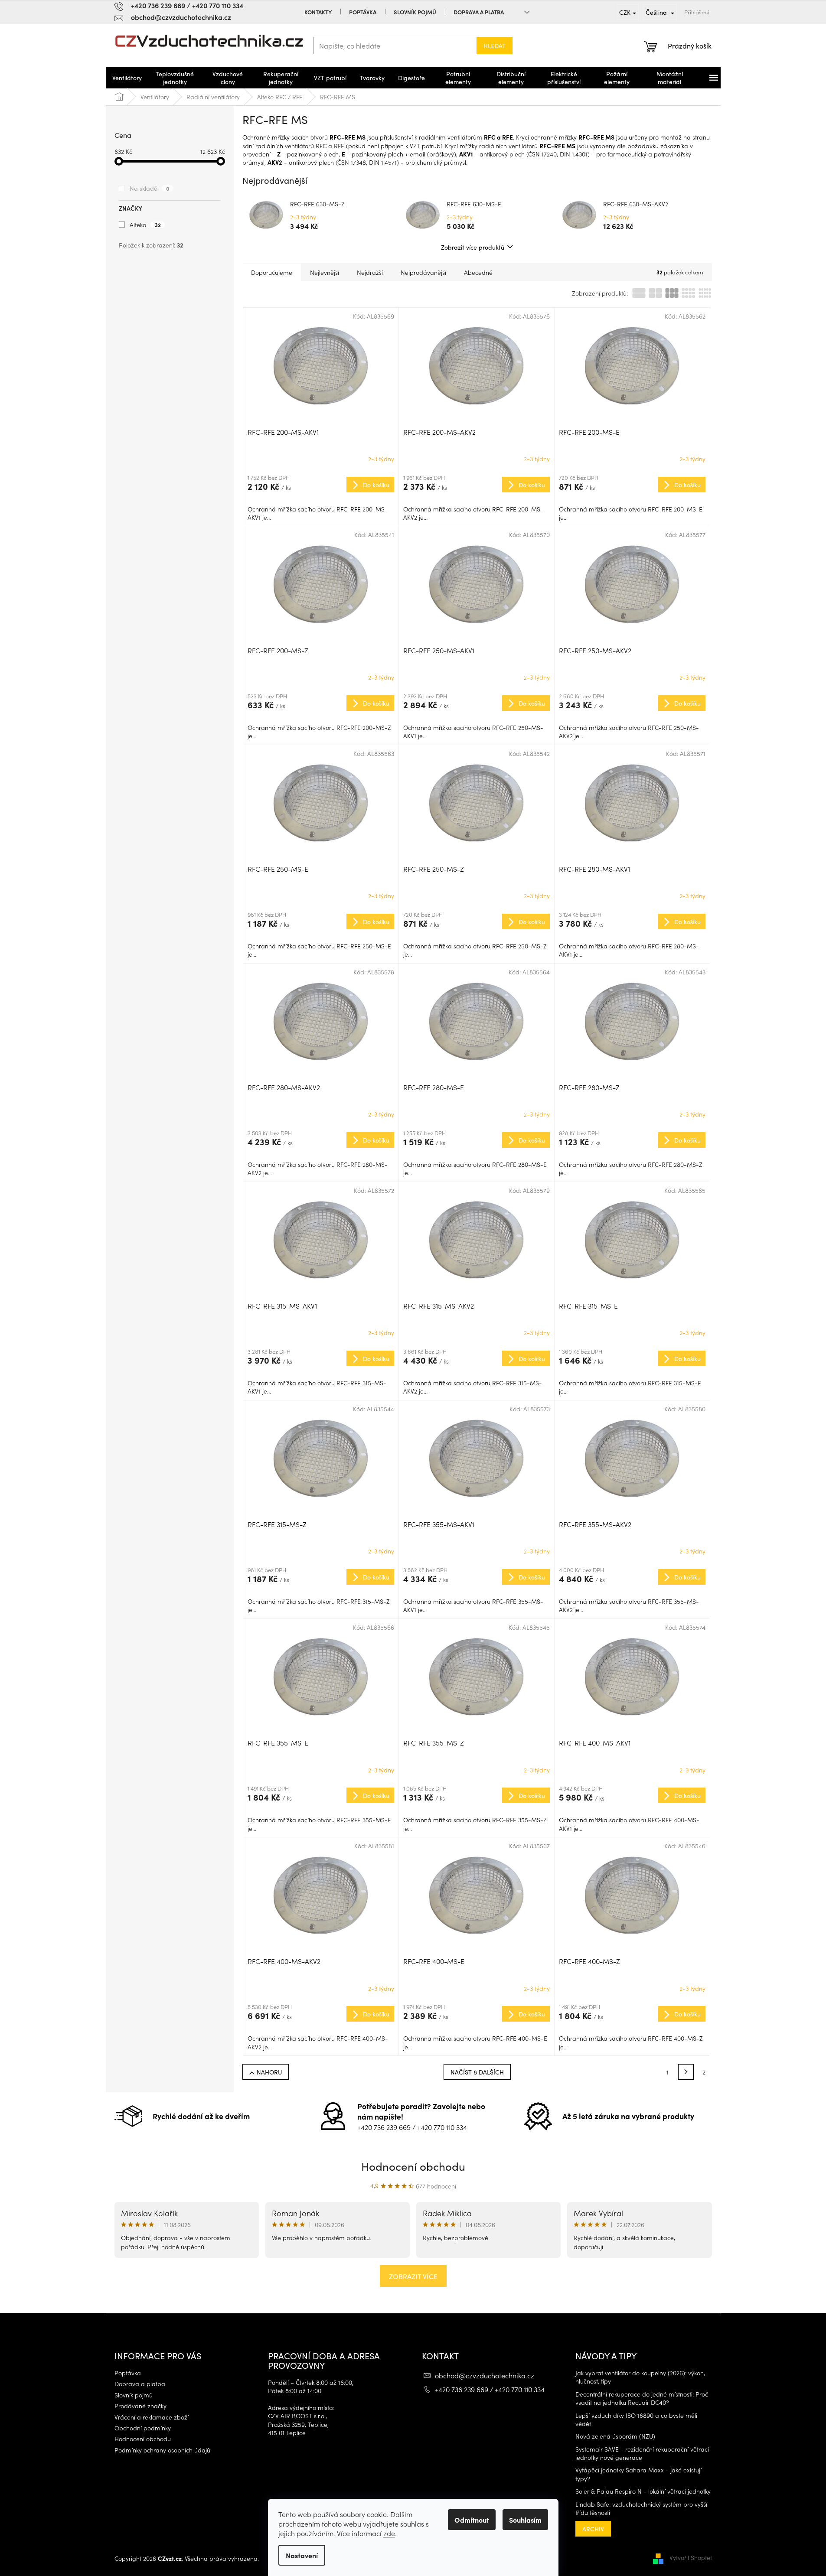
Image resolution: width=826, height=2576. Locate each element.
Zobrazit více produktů (473, 247)
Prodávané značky (140, 2406)
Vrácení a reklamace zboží (152, 2417)
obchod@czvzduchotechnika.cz (485, 2375)
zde (389, 2533)
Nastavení (302, 2555)
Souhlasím (525, 2520)
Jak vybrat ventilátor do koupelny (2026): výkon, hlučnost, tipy (640, 2377)
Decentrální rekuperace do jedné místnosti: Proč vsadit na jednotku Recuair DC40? (642, 2398)
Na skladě (150, 188)
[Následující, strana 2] (686, 2072)
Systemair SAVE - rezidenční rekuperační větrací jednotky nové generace (642, 2453)
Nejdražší (370, 272)
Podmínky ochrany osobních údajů (162, 2450)
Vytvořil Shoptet (691, 2557)
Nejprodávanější (423, 272)
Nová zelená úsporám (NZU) (615, 2436)
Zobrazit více (413, 2276)
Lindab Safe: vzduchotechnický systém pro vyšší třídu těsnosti (641, 2508)
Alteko (145, 225)
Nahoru (269, 2072)
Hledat (495, 46)
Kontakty (318, 12)
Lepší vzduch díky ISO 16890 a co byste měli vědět (636, 2420)
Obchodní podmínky (143, 2428)
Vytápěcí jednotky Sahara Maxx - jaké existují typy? (638, 2474)
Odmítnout (472, 2520)
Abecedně (478, 272)
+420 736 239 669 (384, 2127)
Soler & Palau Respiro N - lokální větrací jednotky (643, 2491)
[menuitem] (127, 78)
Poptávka (363, 12)
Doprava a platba (479, 12)
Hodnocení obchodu (413, 2166)
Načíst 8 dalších (477, 2072)
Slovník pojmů (415, 12)
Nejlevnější (325, 272)
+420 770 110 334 (442, 2127)
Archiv (593, 2529)
